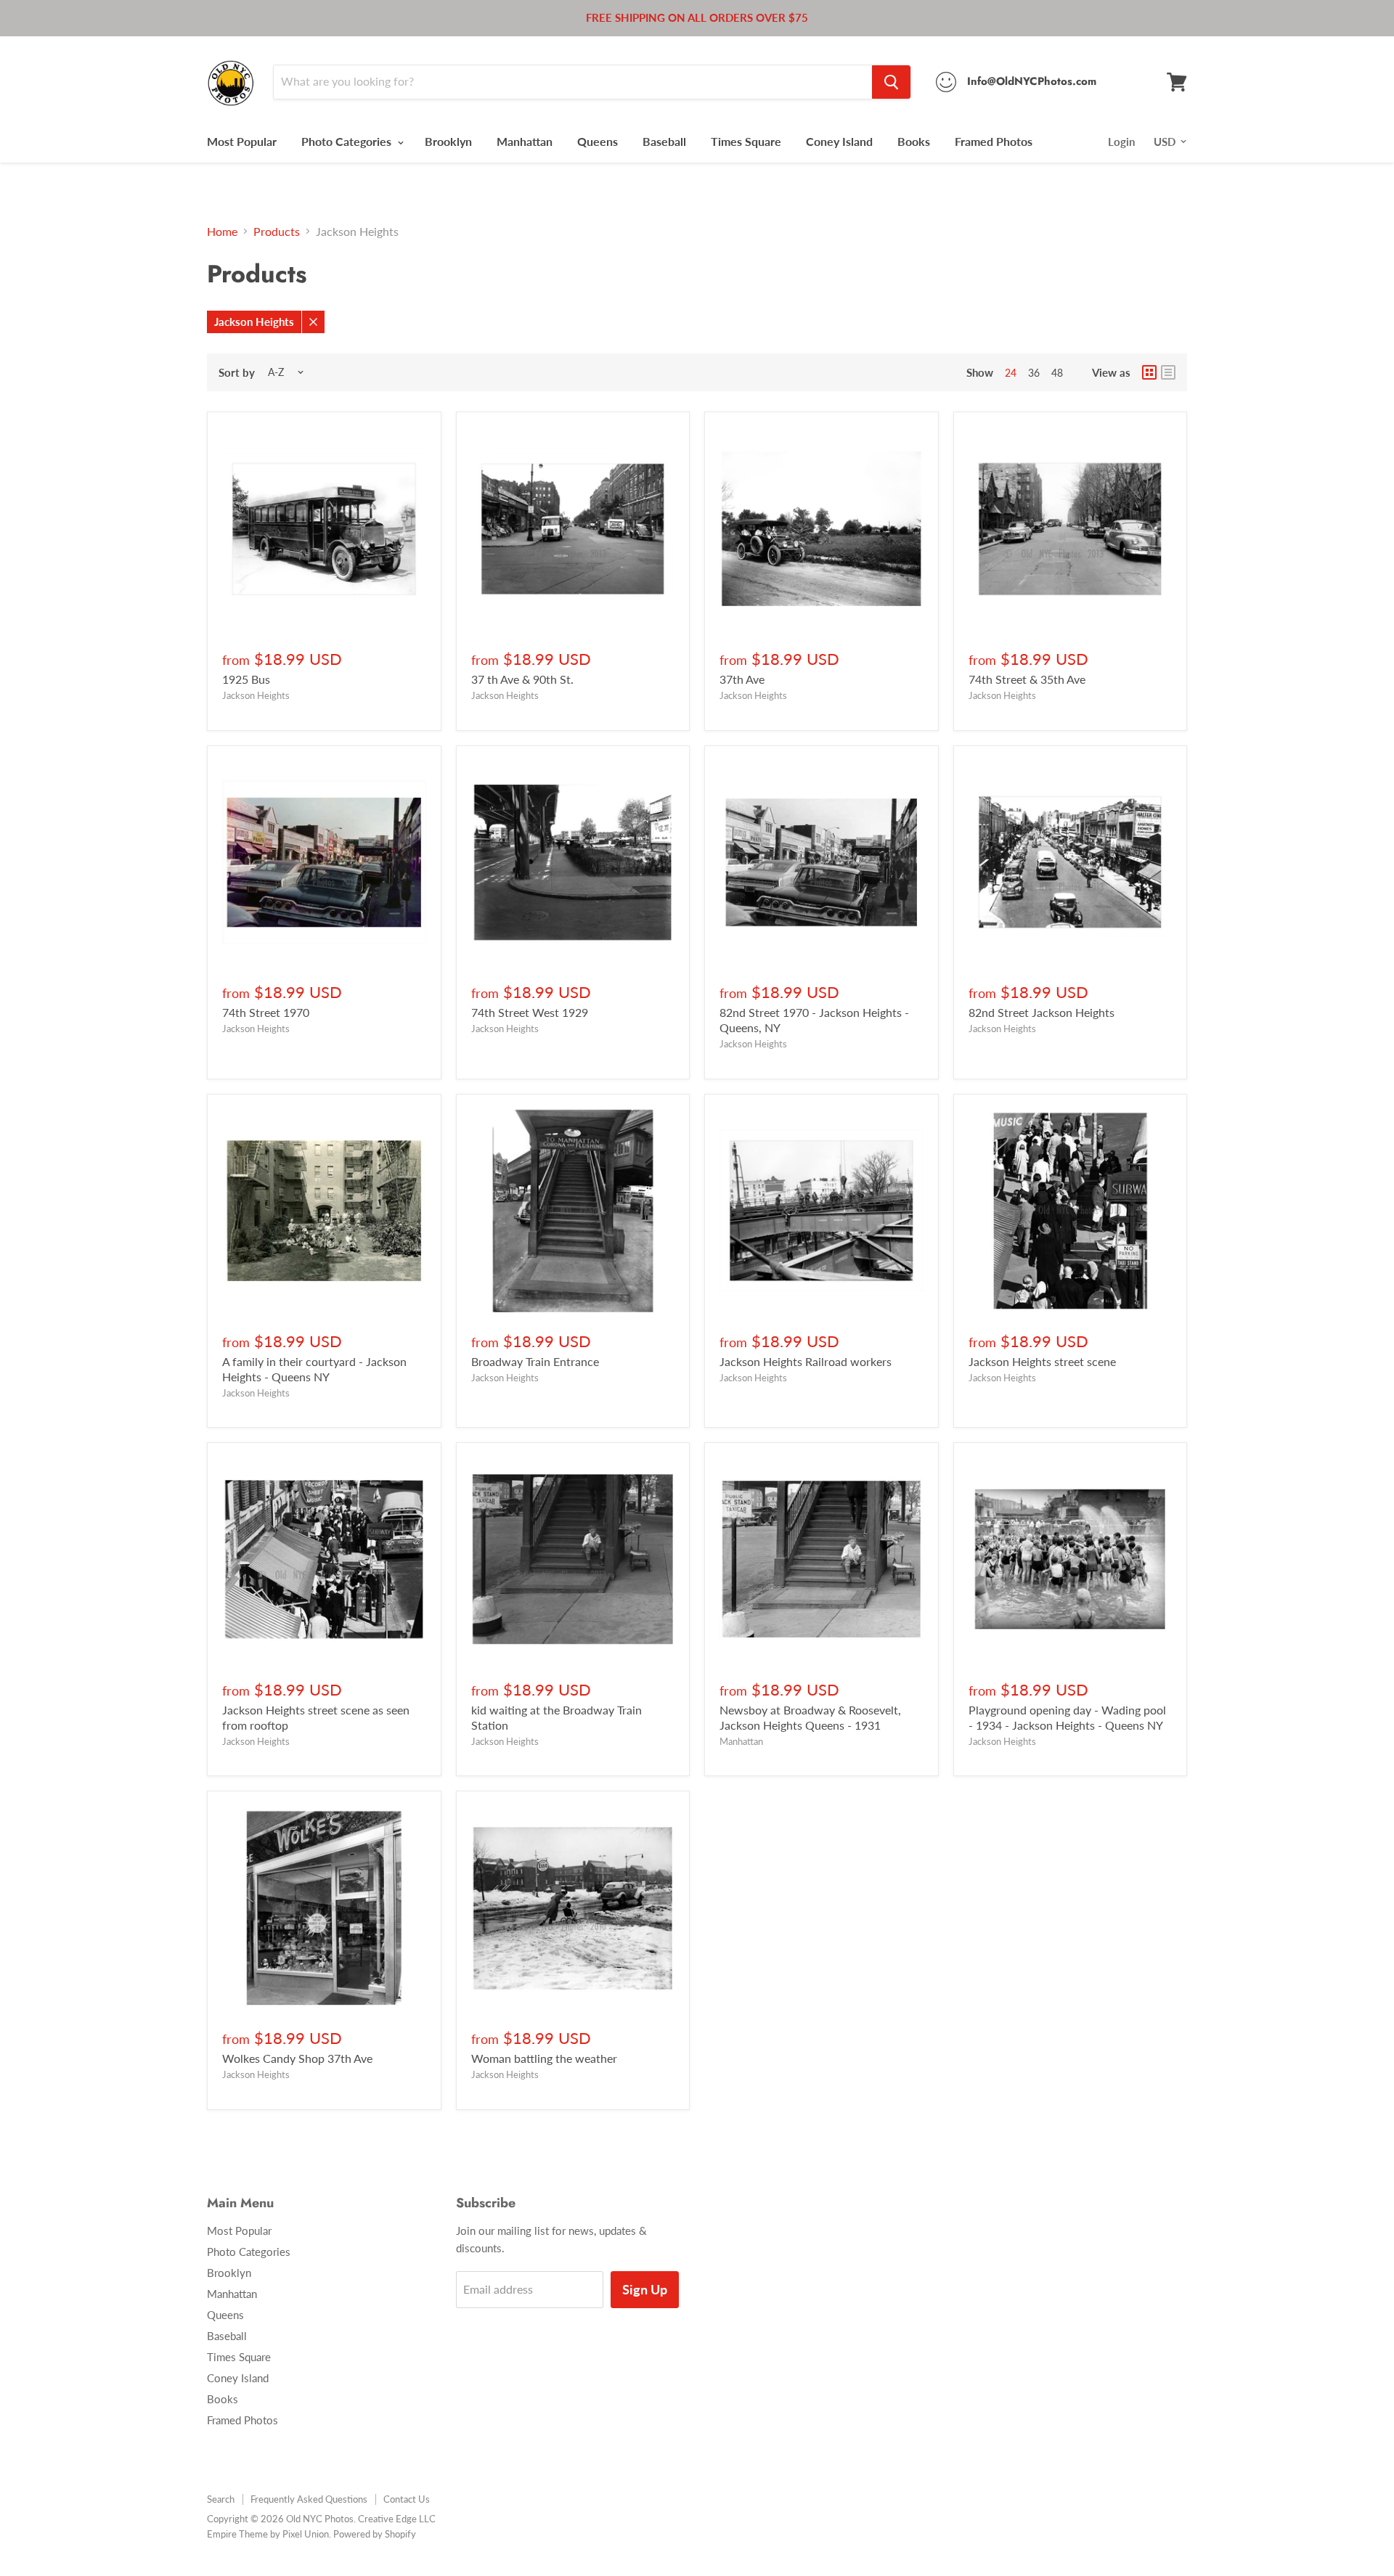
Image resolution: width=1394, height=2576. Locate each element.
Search (221, 2499)
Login (1121, 142)
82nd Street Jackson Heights (1042, 1012)
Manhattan (525, 141)
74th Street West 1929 (530, 1012)
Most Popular (242, 141)
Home (222, 232)
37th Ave (742, 679)
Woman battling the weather (544, 2058)
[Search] (891, 82)
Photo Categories (348, 141)
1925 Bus (246, 679)
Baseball (664, 141)
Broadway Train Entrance (535, 1361)
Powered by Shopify (375, 2534)
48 (1057, 373)
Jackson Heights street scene (1042, 1361)
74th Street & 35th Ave (1027, 679)
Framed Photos (994, 141)
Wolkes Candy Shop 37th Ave (297, 2058)
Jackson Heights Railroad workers (806, 1361)
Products (277, 232)
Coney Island (839, 141)
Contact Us (407, 2499)
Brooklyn (448, 141)
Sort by (237, 373)
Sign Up (645, 2289)
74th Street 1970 (266, 1012)
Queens (598, 141)
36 (1034, 373)
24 (1011, 373)
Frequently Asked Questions (309, 2499)
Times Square (746, 141)
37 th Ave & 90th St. (522, 679)
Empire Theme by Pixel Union (268, 2534)
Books (914, 141)
